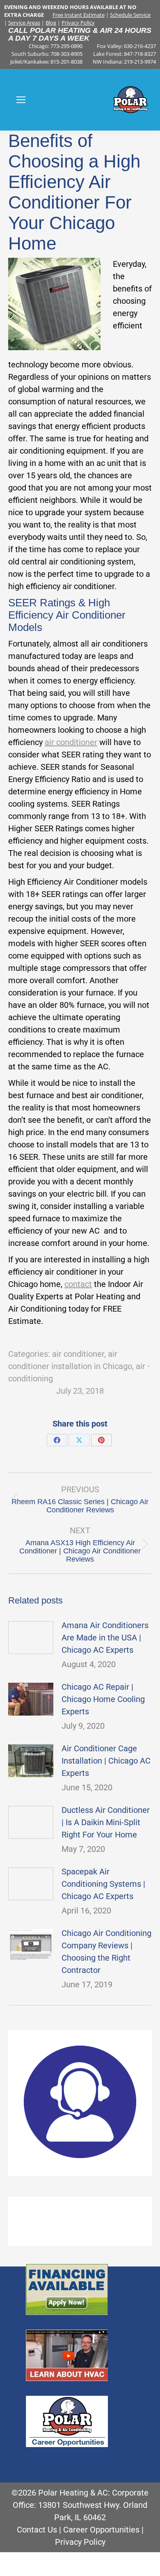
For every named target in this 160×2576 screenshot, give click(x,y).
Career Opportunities (101, 2530)
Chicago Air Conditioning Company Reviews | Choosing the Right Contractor (106, 1952)
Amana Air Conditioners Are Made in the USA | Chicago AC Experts (105, 1638)
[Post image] (31, 1638)
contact (78, 1284)
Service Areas (24, 23)
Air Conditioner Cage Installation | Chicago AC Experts (106, 1761)
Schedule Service (130, 15)
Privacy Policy (78, 23)
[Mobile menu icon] (21, 100)
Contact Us (37, 2530)
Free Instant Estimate (79, 15)
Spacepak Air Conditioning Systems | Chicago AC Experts (103, 1884)
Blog (51, 23)
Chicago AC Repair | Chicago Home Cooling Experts (103, 1699)
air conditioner (71, 742)
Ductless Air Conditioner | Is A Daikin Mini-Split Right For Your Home (106, 1822)
